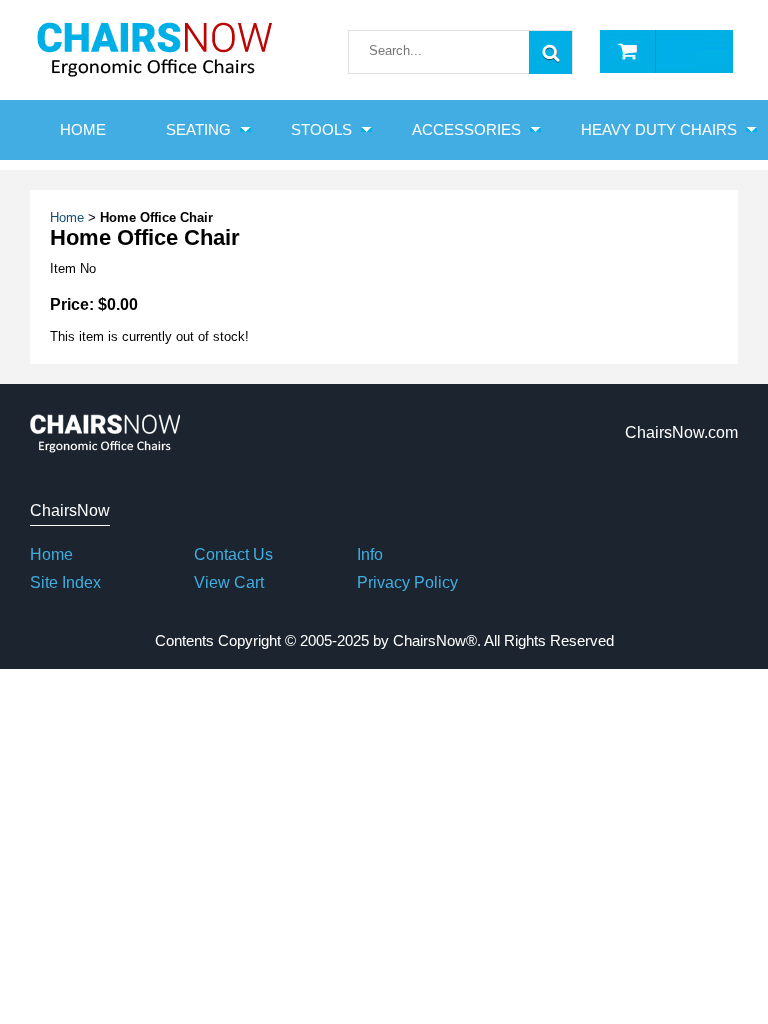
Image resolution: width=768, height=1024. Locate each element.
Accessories (466, 129)
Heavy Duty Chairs (659, 129)
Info (370, 554)
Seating (198, 129)
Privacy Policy (407, 582)
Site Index (65, 582)
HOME (83, 129)
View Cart (229, 582)
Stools (321, 129)
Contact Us (233, 554)
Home (67, 217)
